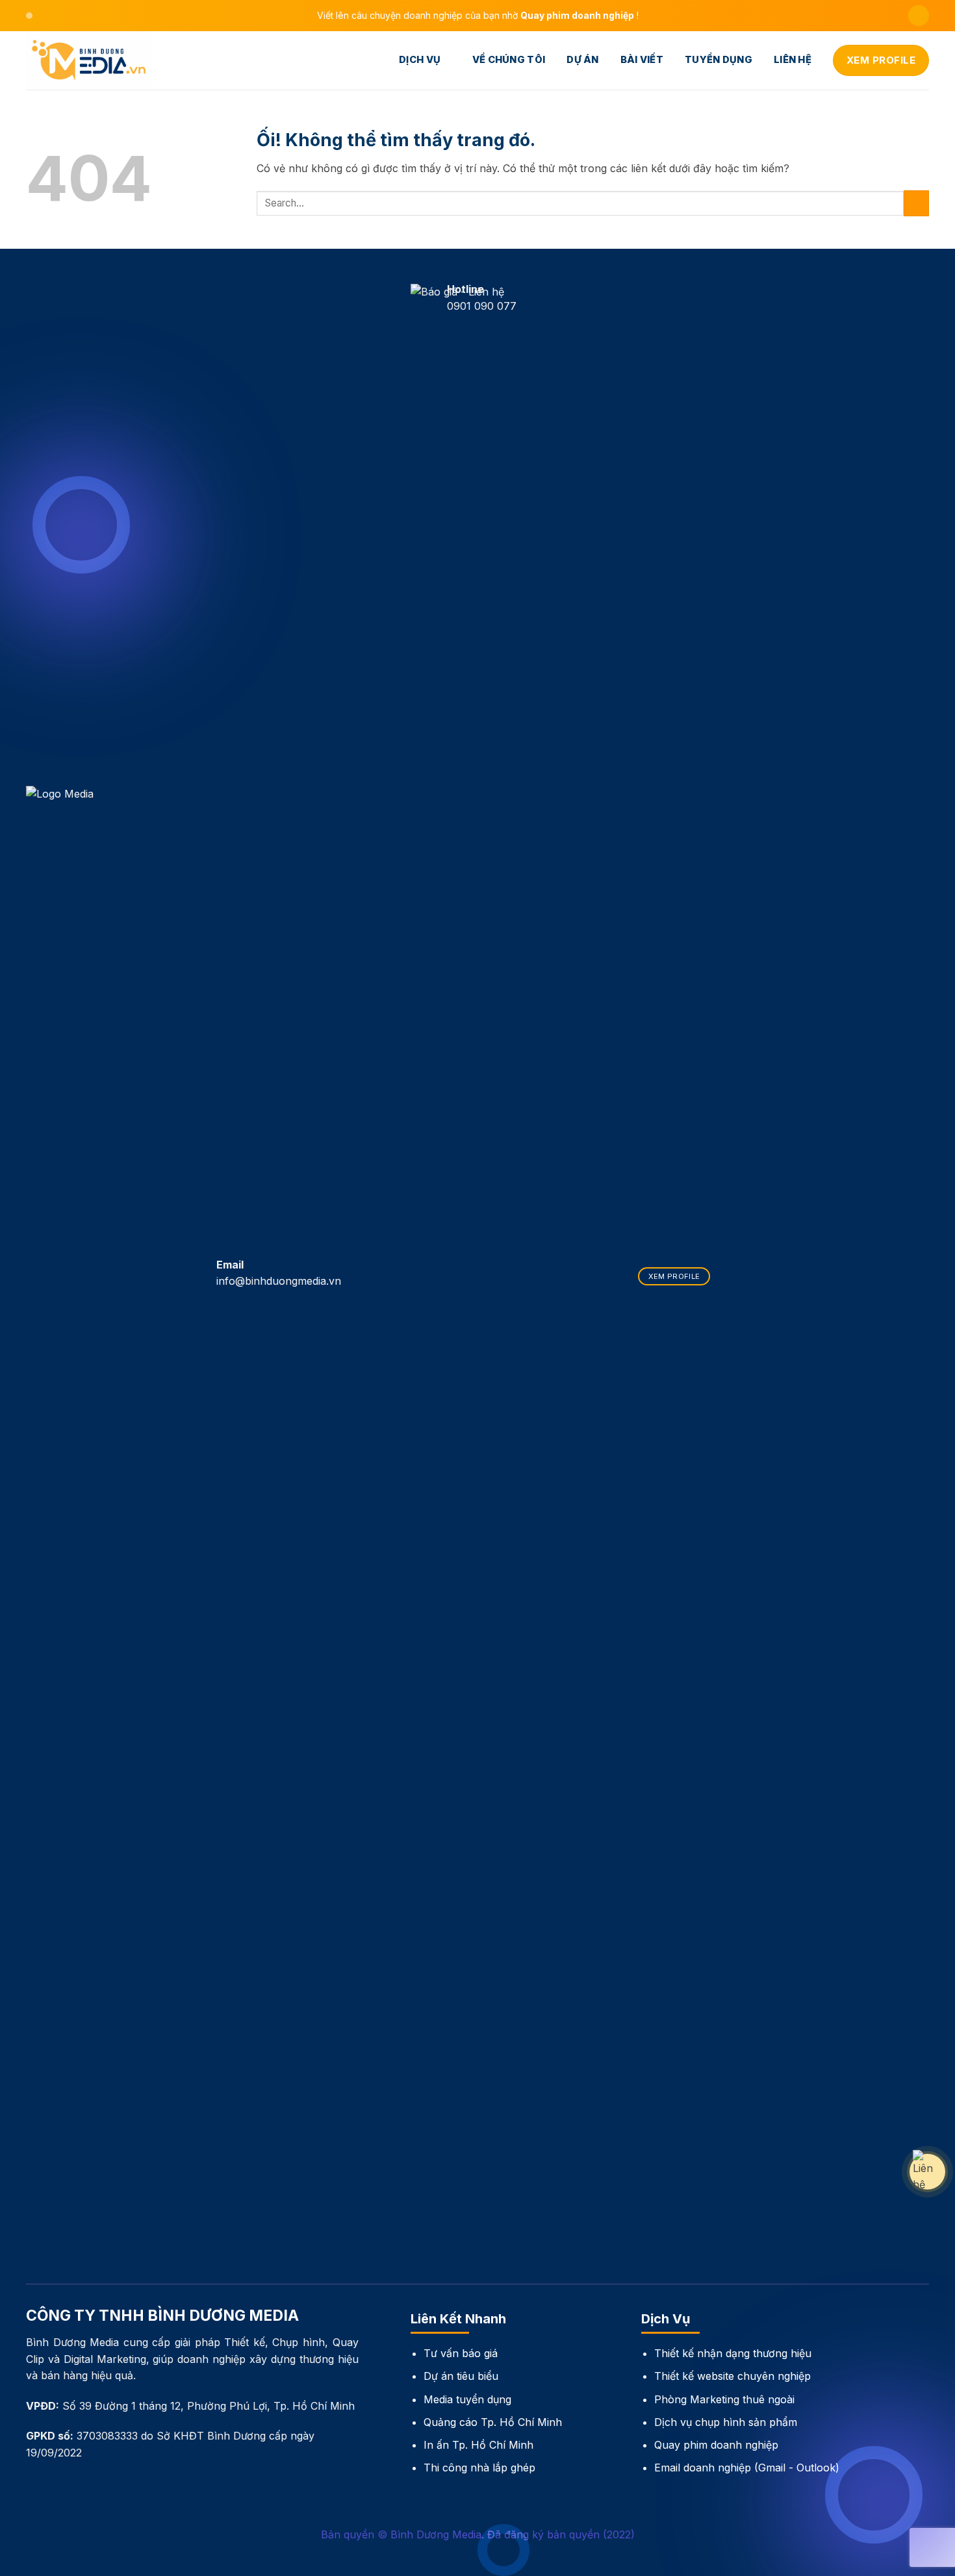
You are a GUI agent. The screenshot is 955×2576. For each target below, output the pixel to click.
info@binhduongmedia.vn (279, 1281)
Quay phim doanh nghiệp (716, 2445)
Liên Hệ (793, 60)
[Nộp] (916, 203)
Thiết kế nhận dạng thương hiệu (733, 2353)
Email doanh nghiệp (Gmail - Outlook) (747, 2468)
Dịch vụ (420, 60)
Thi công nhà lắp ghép (479, 2468)
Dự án (582, 60)
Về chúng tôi (509, 60)
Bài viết (642, 60)
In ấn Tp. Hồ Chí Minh (478, 2445)
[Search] (919, 16)
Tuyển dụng (719, 60)
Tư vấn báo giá (461, 2353)
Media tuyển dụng (467, 2399)
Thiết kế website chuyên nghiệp (732, 2376)
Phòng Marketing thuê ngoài (724, 2399)
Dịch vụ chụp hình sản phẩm (726, 2422)
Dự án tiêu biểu (461, 2376)
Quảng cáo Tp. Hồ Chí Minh (493, 2422)
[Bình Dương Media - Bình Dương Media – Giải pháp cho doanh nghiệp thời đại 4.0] (91, 60)
